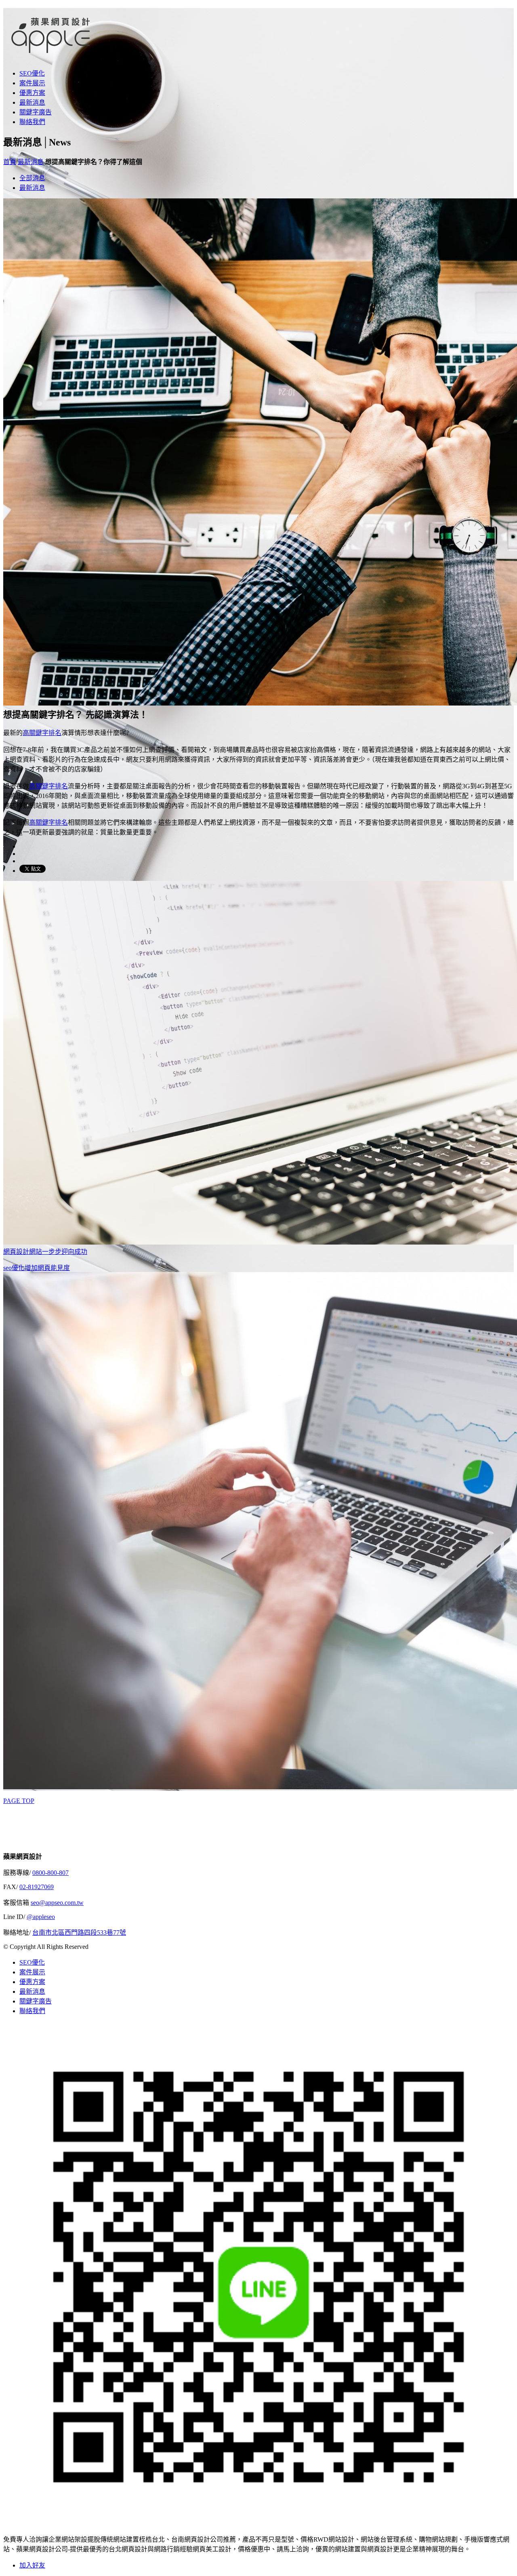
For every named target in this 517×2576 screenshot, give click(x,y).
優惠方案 (32, 93)
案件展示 (32, 83)
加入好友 (32, 2565)
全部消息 (32, 178)
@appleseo (41, 1917)
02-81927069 (37, 1887)
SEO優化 (32, 73)
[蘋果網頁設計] (54, 54)
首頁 (10, 162)
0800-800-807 (50, 1873)
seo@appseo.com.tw (57, 1903)
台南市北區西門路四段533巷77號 (79, 1933)
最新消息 (32, 102)
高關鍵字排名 (42, 733)
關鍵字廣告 (36, 112)
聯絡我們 (32, 122)
